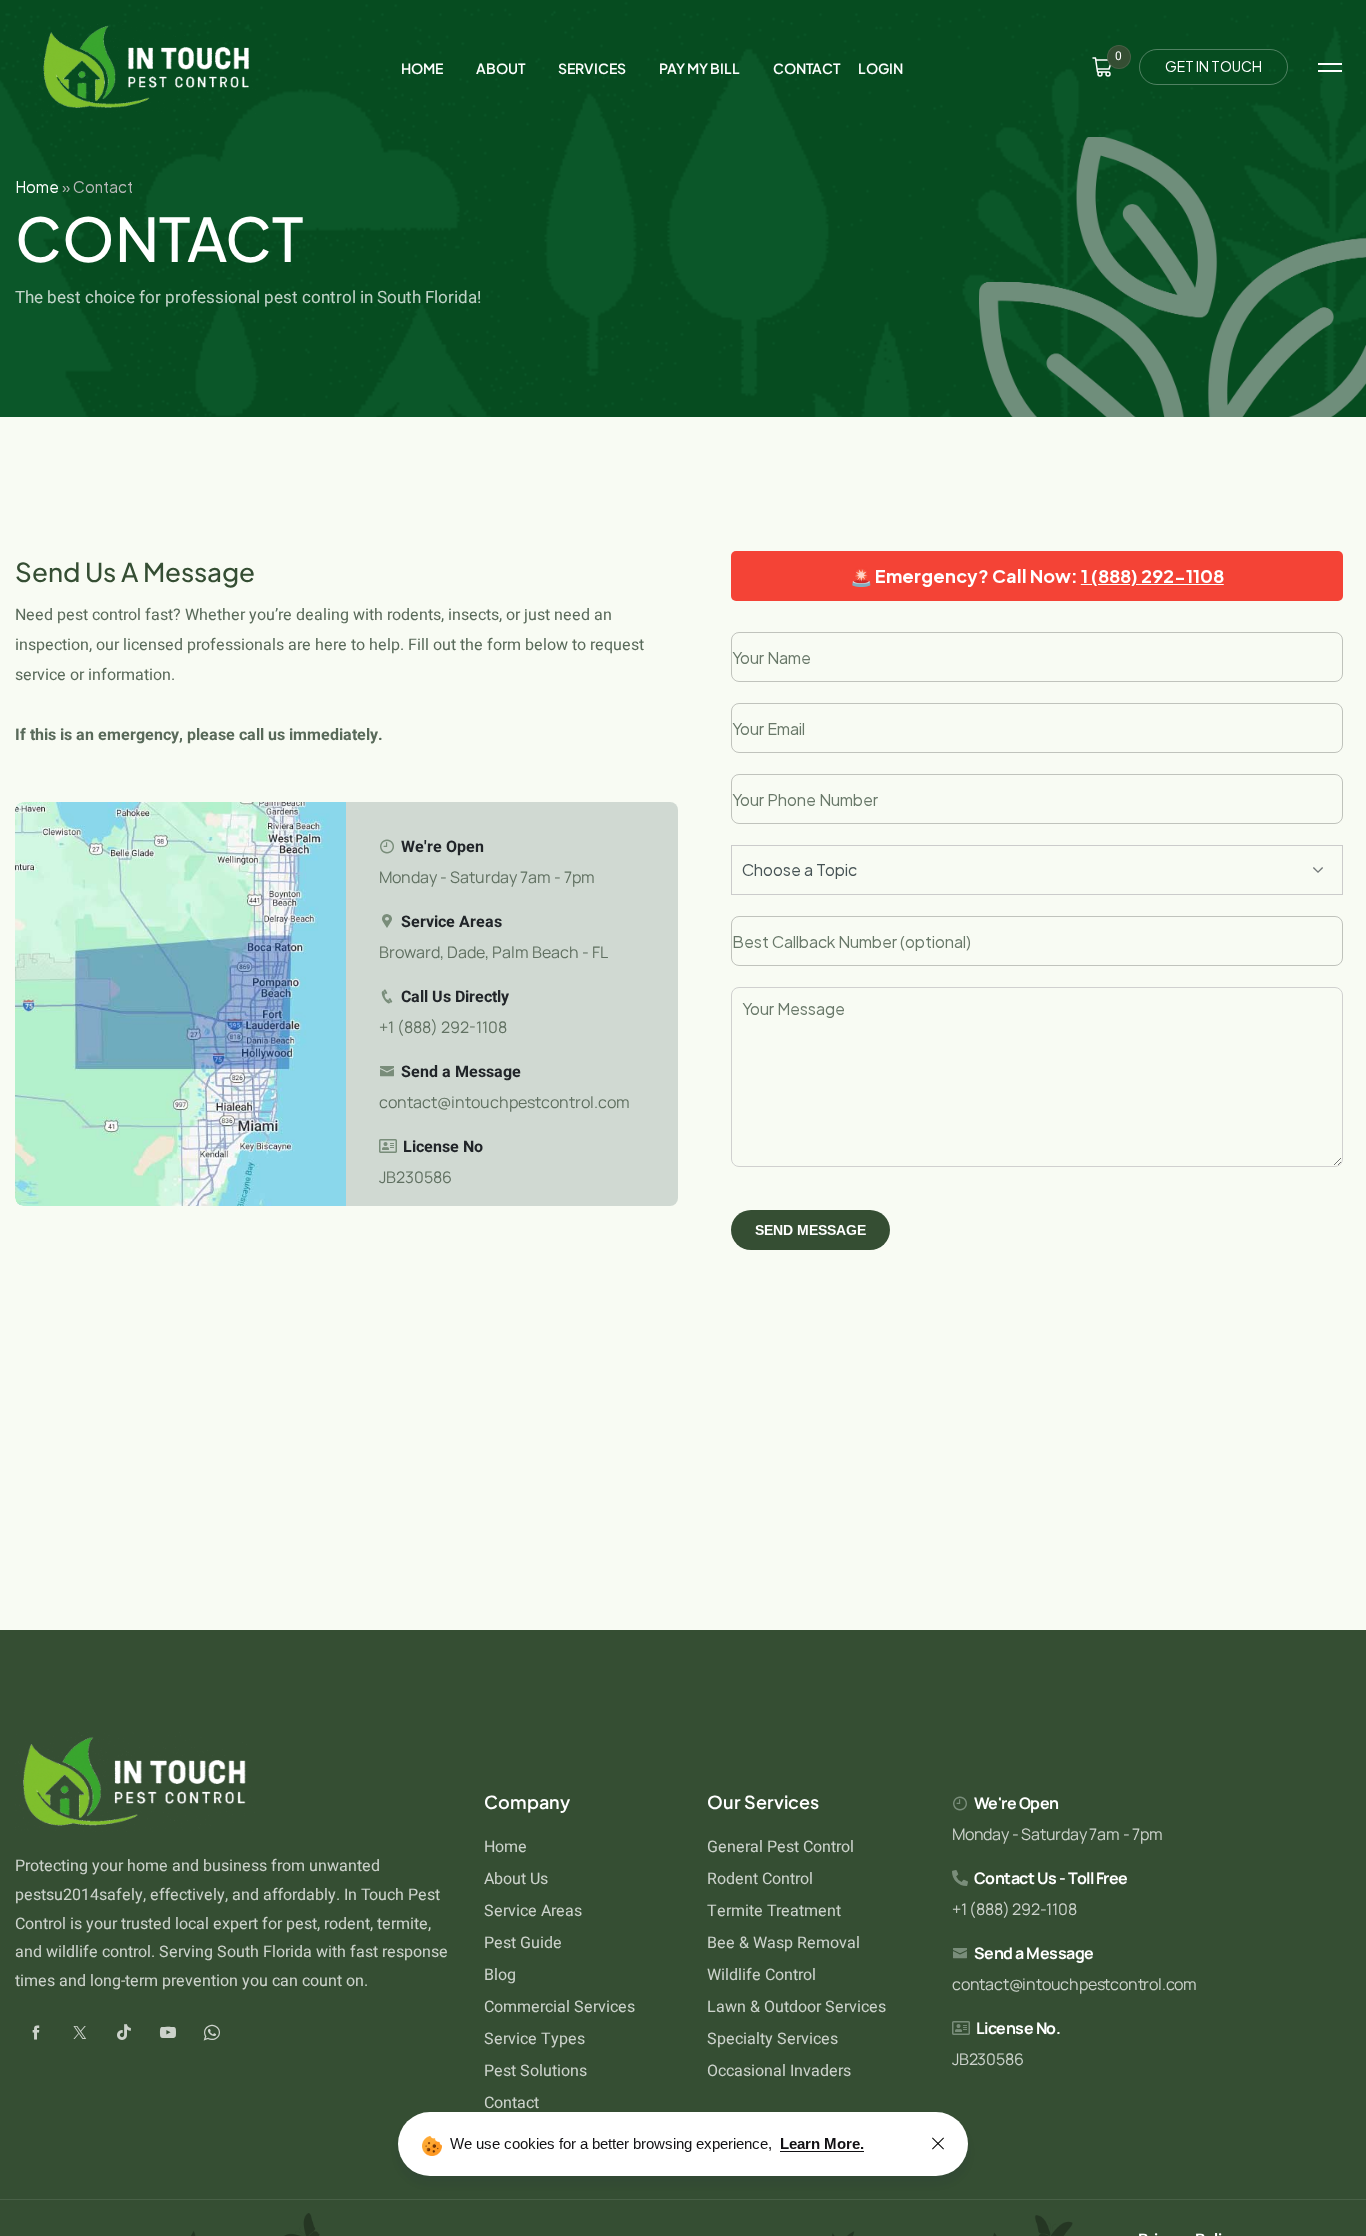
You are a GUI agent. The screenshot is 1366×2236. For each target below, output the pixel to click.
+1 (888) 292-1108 (443, 1027)
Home (37, 186)
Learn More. (822, 2143)
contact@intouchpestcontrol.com (504, 1102)
